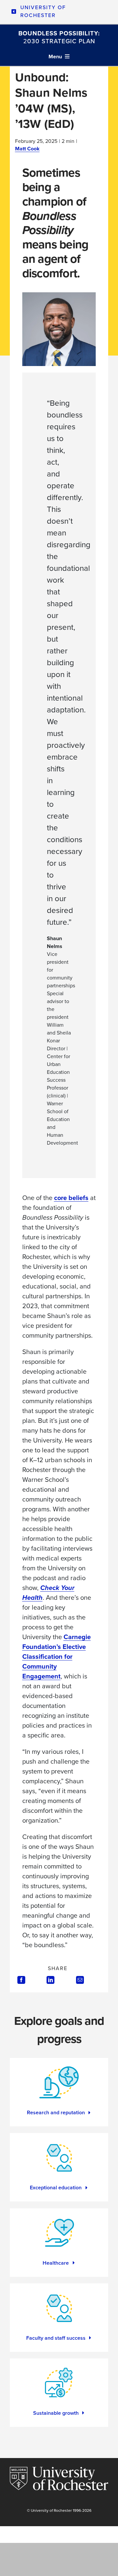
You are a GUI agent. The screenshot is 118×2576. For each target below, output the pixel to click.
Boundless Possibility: (59, 37)
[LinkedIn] (50, 1980)
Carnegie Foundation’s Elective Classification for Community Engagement (57, 1656)
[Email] (80, 1980)
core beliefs (71, 1198)
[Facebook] (21, 1980)
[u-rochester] (59, 2470)
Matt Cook (27, 149)
